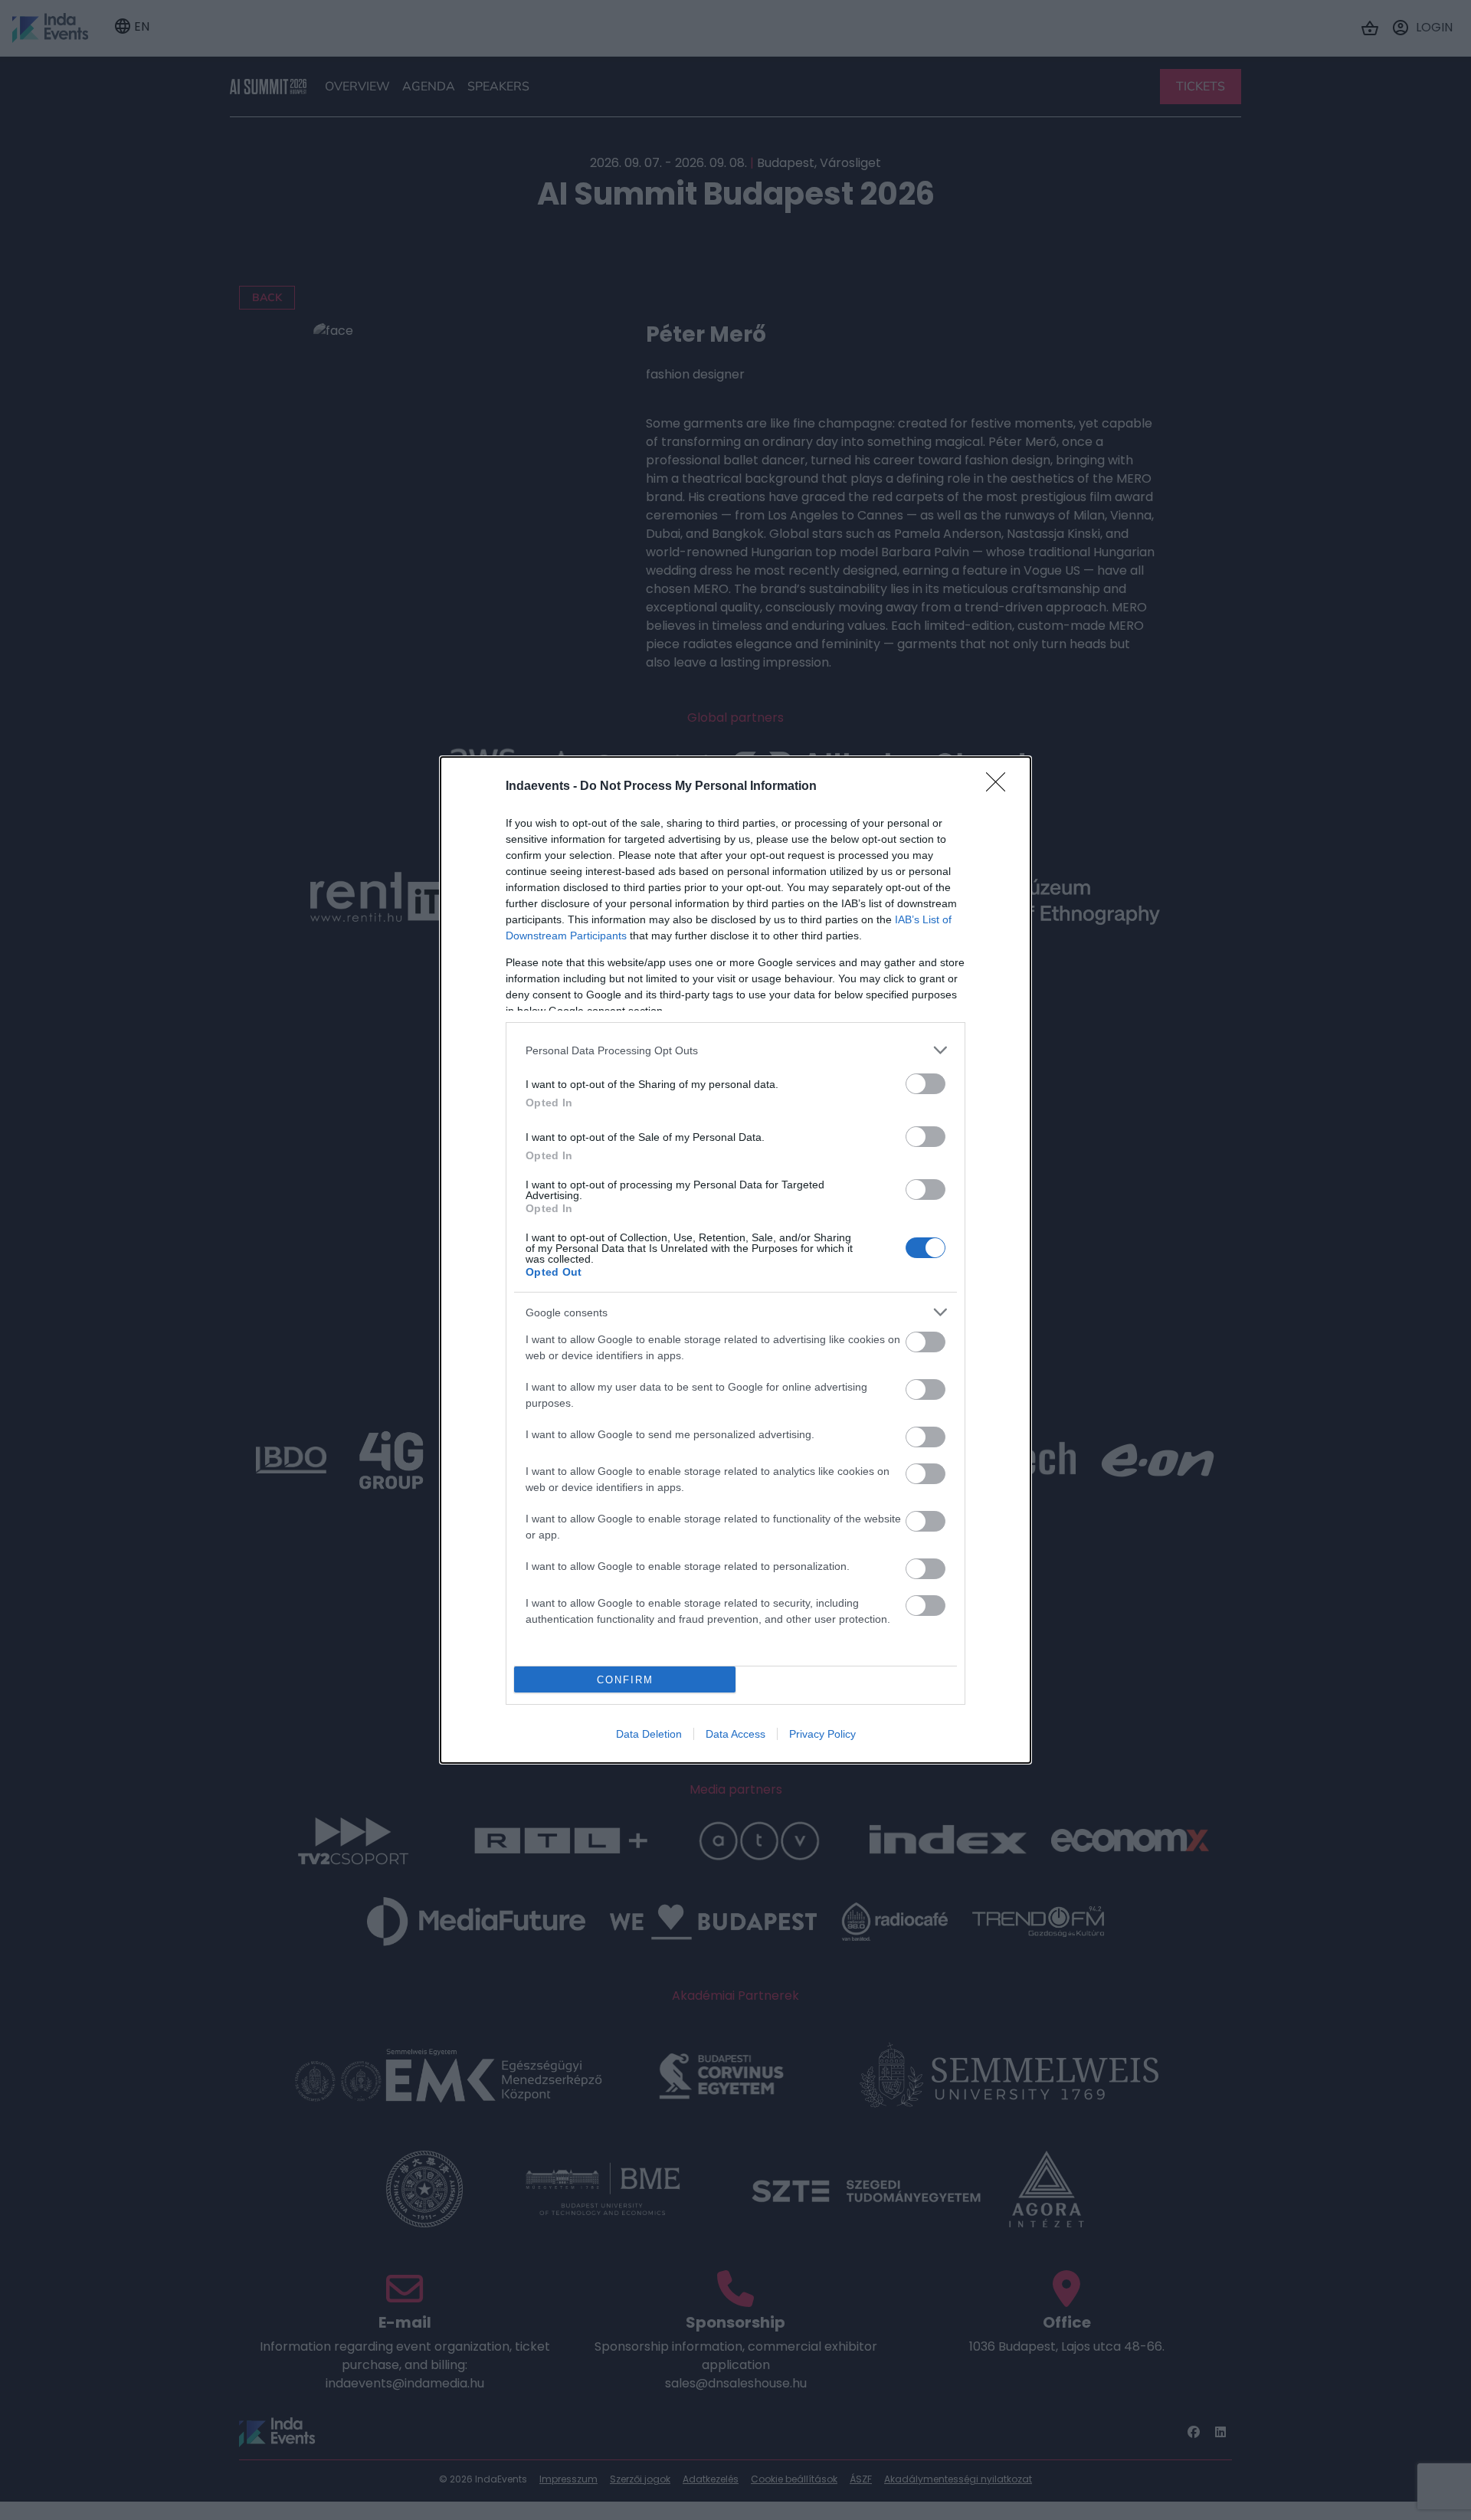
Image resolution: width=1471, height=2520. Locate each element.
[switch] (926, 1084)
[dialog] (735, 1260)
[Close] (1001, 787)
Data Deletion (649, 1734)
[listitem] (735, 1050)
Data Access (735, 1734)
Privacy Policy (822, 1734)
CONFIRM (625, 1680)
